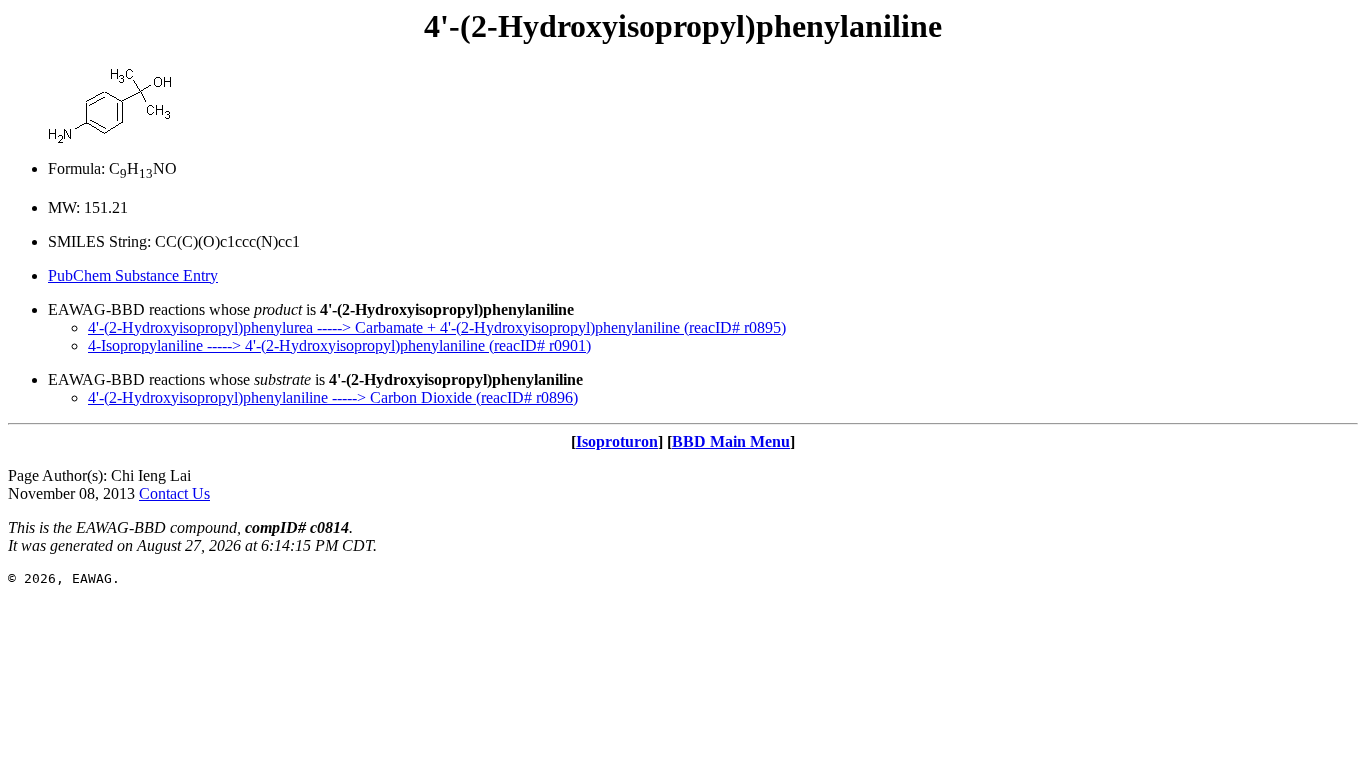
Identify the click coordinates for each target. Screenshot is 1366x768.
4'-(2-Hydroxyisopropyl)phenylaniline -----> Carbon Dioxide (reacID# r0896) (333, 397)
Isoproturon (617, 441)
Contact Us (174, 493)
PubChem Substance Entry (133, 275)
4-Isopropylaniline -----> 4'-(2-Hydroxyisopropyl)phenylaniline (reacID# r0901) (339, 345)
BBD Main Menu (731, 441)
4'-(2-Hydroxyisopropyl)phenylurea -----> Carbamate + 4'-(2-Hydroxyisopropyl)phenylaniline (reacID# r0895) (437, 327)
